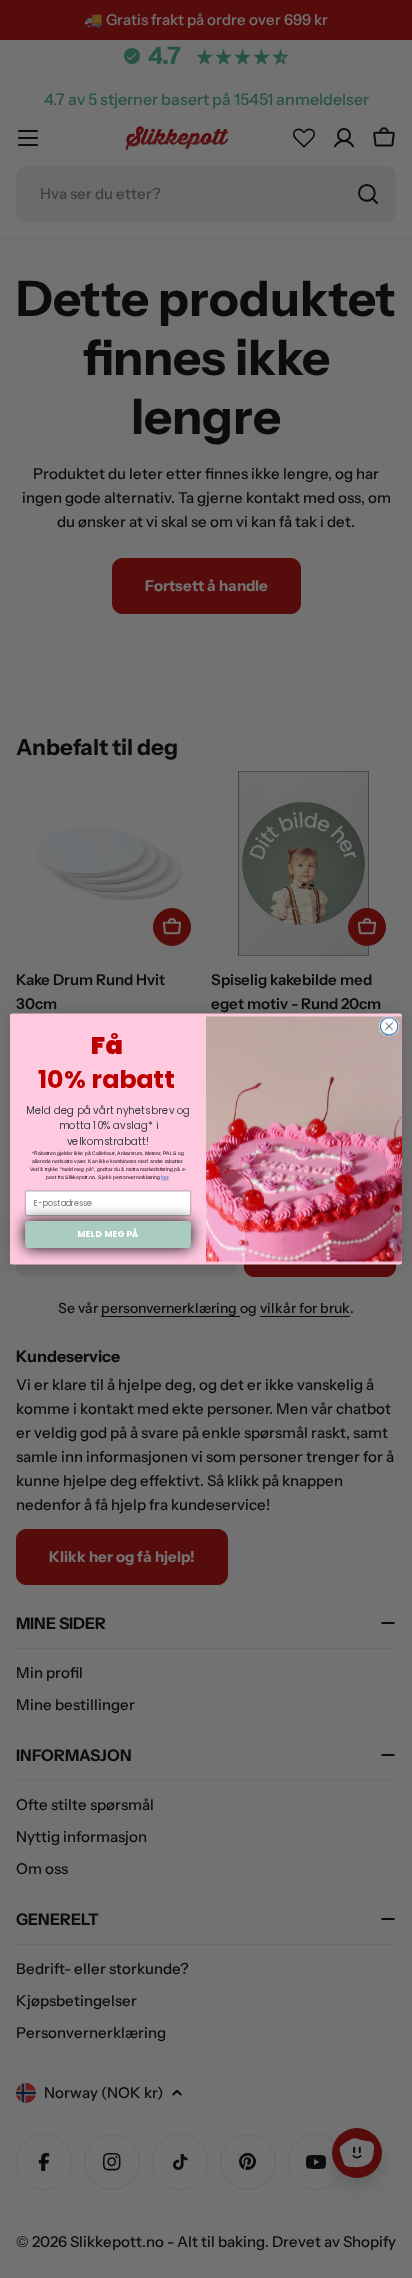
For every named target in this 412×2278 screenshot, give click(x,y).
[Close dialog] (389, 1026)
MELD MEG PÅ (107, 1234)
